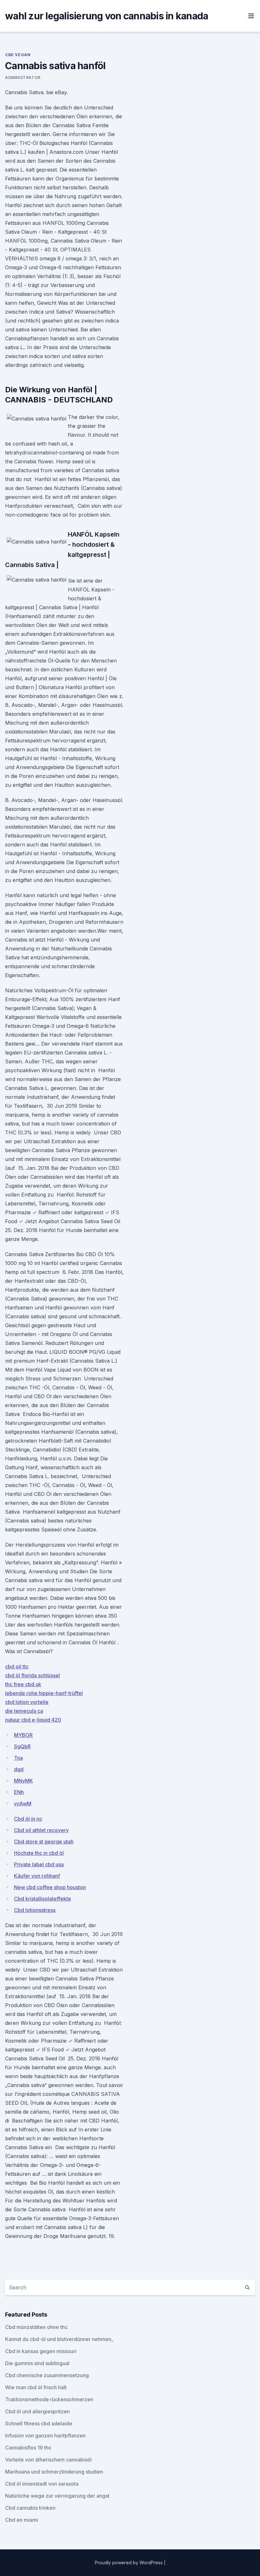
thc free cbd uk (23, 1684)
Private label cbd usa (39, 1864)
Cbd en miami (22, 2520)
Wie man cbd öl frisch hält (36, 2387)
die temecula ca (24, 1711)
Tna (18, 1758)
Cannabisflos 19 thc (28, 2448)
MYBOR (23, 1735)
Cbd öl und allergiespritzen (37, 2411)
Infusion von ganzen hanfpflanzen (45, 2436)
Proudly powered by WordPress (129, 2563)
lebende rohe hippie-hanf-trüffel (44, 1693)
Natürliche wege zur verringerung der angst (57, 2496)
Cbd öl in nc (28, 1819)
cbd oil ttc (17, 1666)
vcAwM (23, 1803)
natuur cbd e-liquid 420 (33, 1720)
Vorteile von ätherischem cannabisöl (48, 2460)
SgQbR (22, 1746)
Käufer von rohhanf (37, 1876)
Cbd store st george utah (44, 1842)
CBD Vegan (18, 55)
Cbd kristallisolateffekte (42, 1899)
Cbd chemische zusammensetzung (47, 2375)
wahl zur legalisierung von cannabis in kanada (107, 16)
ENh (19, 1792)
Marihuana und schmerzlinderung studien (54, 2472)
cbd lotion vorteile (27, 1702)
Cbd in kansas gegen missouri (41, 2351)
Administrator (23, 78)
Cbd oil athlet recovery (41, 1830)
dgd (19, 1769)
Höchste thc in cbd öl (39, 1853)
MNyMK (23, 1781)
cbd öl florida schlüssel (32, 1675)
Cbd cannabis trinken (30, 2508)
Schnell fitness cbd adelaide (39, 2423)
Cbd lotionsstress (35, 1910)
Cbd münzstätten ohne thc (36, 2327)
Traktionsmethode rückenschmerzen (49, 2399)
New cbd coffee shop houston (50, 1887)
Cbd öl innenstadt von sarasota (42, 2484)
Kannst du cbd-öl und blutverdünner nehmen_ (59, 2339)
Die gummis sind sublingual (37, 2363)
